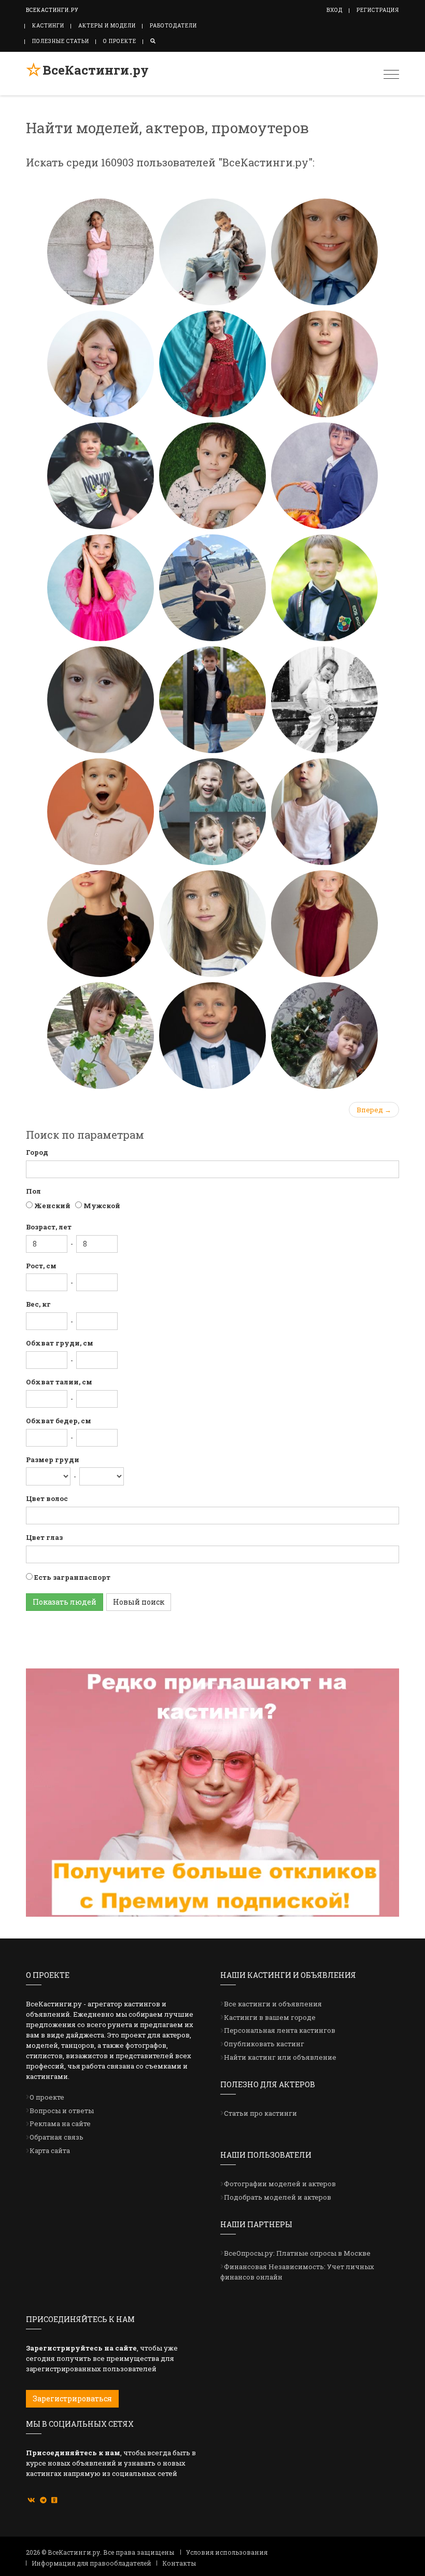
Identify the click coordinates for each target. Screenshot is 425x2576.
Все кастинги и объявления (273, 2004)
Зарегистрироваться (72, 2398)
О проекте (120, 41)
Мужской (101, 1206)
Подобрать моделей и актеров (278, 2197)
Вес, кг (38, 1304)
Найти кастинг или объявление (280, 2057)
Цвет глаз (44, 1537)
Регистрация (378, 10)
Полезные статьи (61, 41)
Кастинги (48, 26)
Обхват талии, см (59, 1382)
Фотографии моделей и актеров (280, 2184)
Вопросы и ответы (62, 2111)
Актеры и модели (107, 26)
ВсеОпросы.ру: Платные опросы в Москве (297, 2253)
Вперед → (374, 1110)
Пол (33, 1191)
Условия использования (227, 2552)
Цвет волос (47, 1498)
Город (37, 1152)
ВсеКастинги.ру (96, 70)
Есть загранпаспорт (72, 1577)
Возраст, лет (49, 1227)
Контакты (179, 2563)
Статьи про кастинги (260, 2113)
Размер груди (53, 1460)
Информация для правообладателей (91, 2563)
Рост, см (41, 1266)
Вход (335, 10)
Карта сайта (50, 2150)
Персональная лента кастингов (280, 2030)
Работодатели (173, 26)
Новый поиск (139, 1602)
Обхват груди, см (60, 1343)
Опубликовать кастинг (264, 2044)
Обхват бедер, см (59, 1421)
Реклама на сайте (60, 2124)
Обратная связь (56, 2137)
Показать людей (65, 1602)
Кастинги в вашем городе (270, 2017)
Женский (52, 1206)
